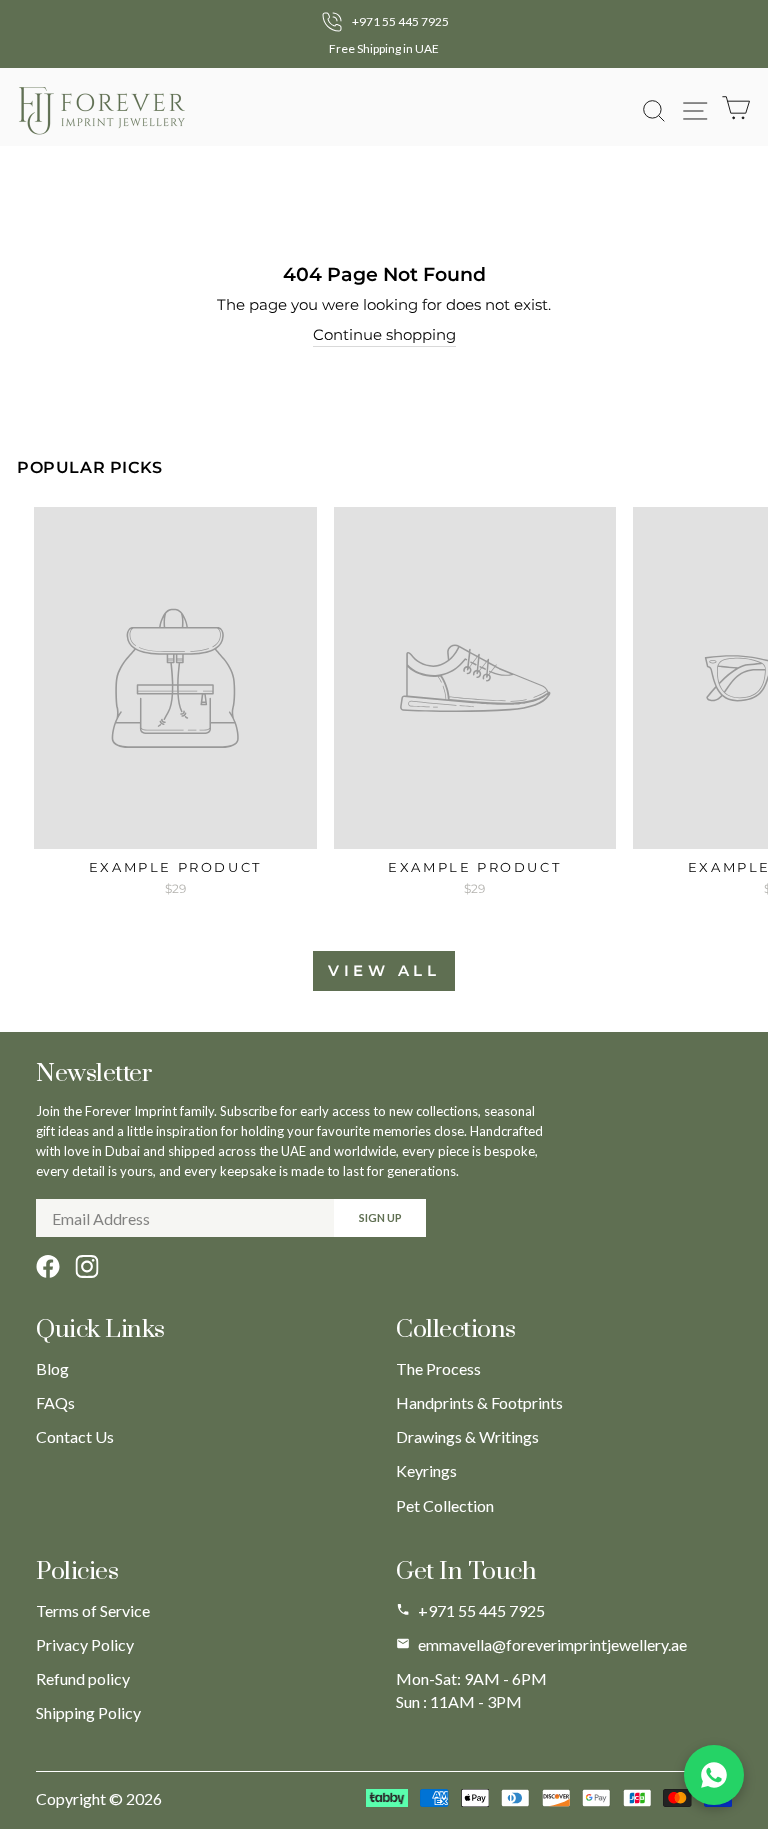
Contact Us (75, 1436)
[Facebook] (48, 1266)
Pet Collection (445, 1505)
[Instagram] (87, 1266)
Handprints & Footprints (479, 1402)
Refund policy (83, 1678)
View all (384, 970)
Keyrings (426, 1470)
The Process (438, 1368)
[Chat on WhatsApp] (714, 1775)
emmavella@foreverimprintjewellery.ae (552, 1644)
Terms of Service (93, 1610)
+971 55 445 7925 (481, 1610)
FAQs (55, 1402)
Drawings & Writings (467, 1436)
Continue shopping (384, 335)
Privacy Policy (85, 1644)
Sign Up (380, 1217)
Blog (52, 1368)
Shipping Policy (88, 1712)
